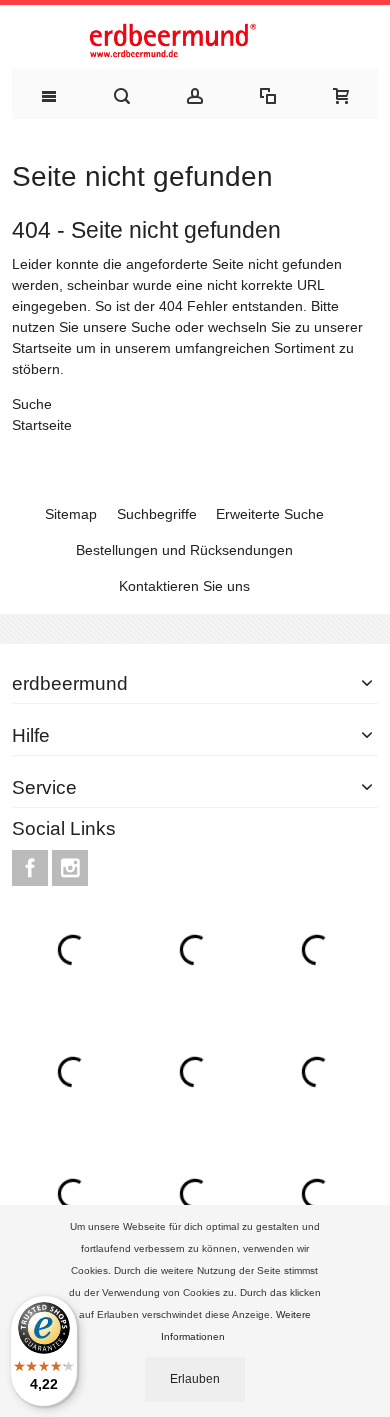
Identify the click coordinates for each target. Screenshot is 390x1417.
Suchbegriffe (157, 514)
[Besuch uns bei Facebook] (32, 868)
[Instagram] (70, 868)
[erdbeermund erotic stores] (195, 42)
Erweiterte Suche (270, 514)
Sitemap (71, 514)
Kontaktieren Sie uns (184, 586)
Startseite (42, 348)
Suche (151, 327)
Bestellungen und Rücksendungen (184, 550)
